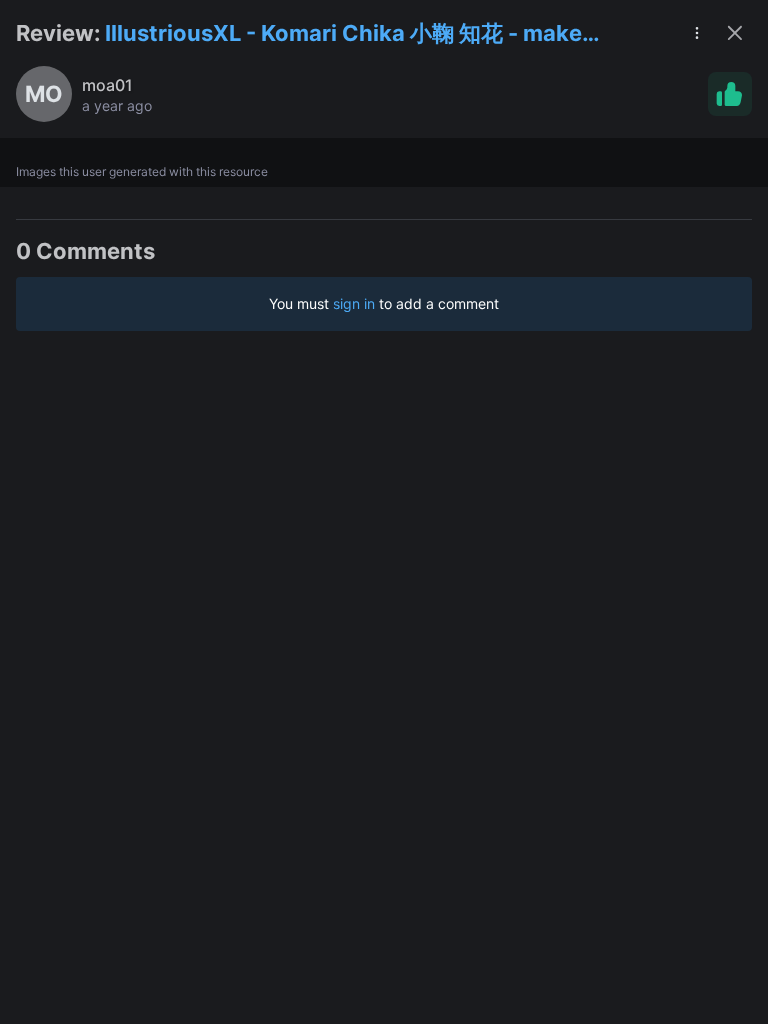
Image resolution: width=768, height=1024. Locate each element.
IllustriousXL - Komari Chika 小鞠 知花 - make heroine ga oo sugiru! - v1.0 (343, 34)
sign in (354, 303)
